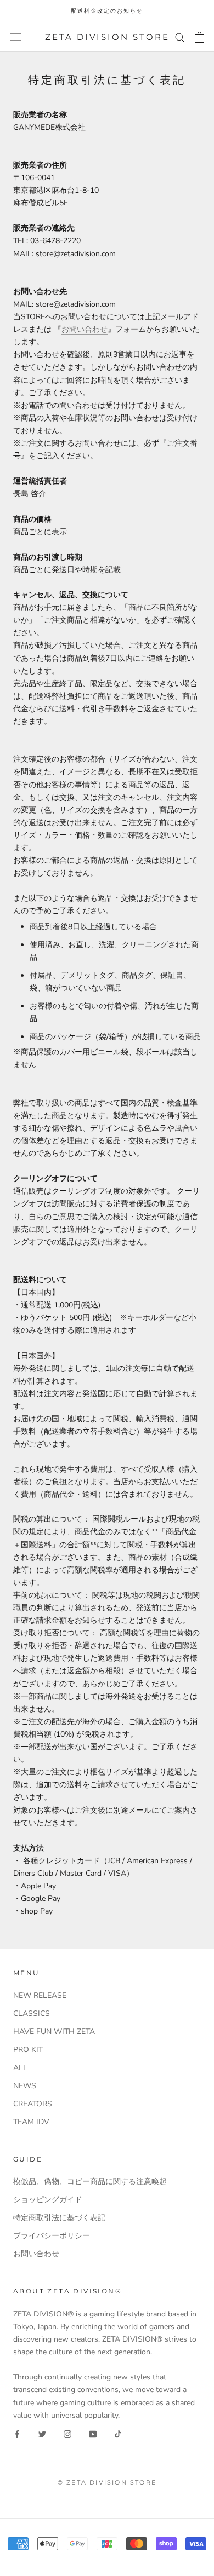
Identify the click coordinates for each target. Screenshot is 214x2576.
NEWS (25, 2086)
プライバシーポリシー (52, 2236)
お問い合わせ (85, 329)
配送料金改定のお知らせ (107, 11)
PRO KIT (28, 2050)
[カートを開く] (199, 37)
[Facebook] (17, 2434)
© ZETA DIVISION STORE (107, 2482)
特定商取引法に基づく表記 (59, 2218)
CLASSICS (32, 2013)
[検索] (180, 37)
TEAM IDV (31, 2122)
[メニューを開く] (15, 37)
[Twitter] (42, 2434)
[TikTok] (118, 2434)
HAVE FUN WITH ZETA (54, 2032)
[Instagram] (67, 2434)
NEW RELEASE (40, 1995)
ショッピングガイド (48, 2200)
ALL (20, 2068)
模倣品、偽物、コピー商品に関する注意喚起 (90, 2182)
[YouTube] (93, 2434)
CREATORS (33, 2104)
